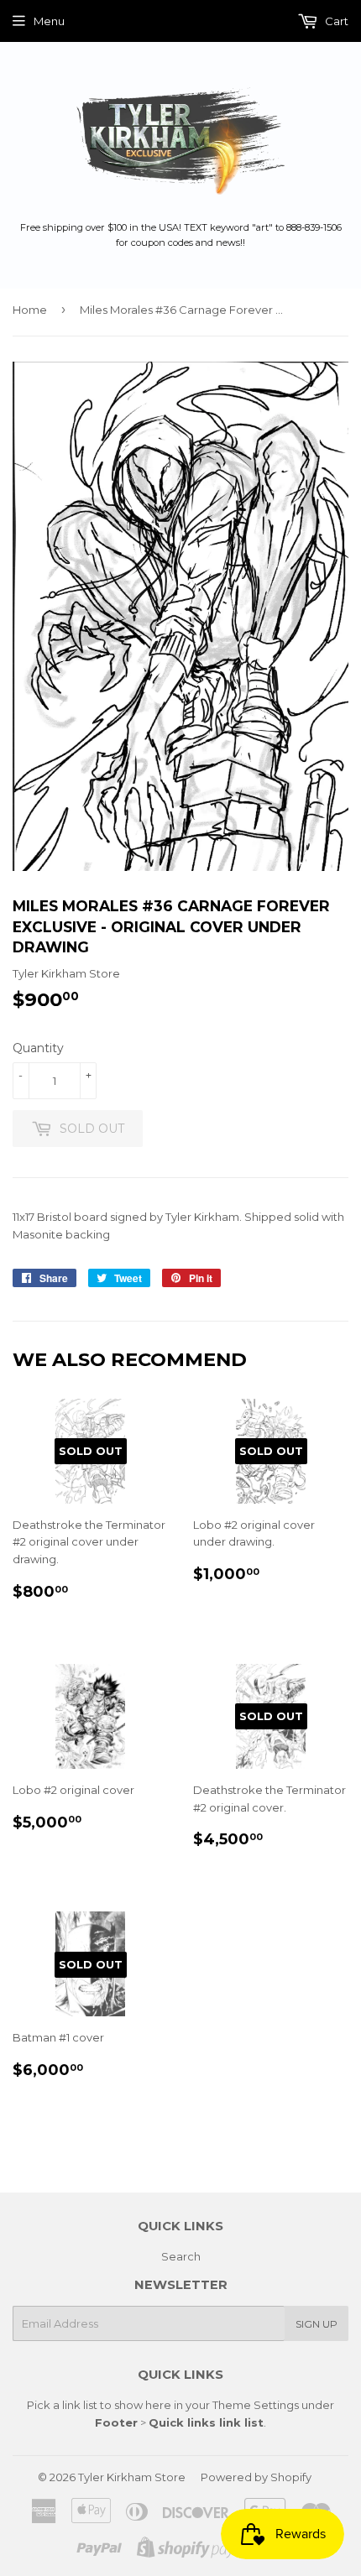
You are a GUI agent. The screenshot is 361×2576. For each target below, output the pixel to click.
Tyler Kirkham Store (132, 2477)
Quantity (38, 1048)
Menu (49, 21)
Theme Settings (256, 2405)
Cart (335, 21)
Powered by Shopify (256, 2477)
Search (181, 2256)
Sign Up (317, 2324)
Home (30, 310)
